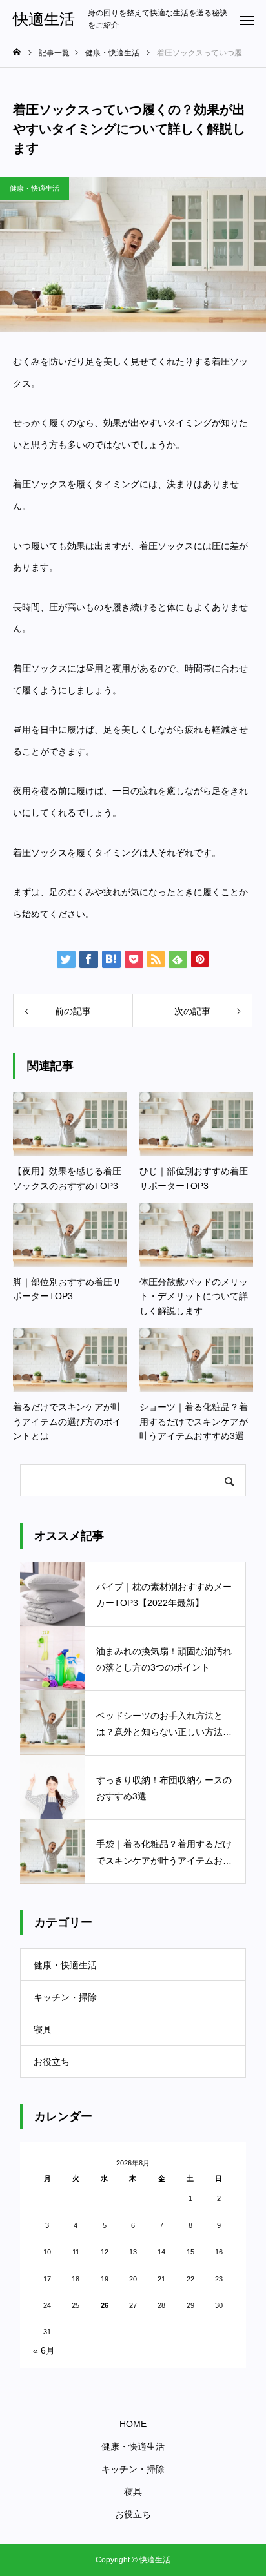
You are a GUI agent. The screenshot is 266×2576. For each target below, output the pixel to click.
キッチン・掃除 (65, 1997)
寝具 (43, 2029)
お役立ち (52, 2062)
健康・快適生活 (35, 188)
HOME (133, 2424)
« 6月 (44, 2350)
